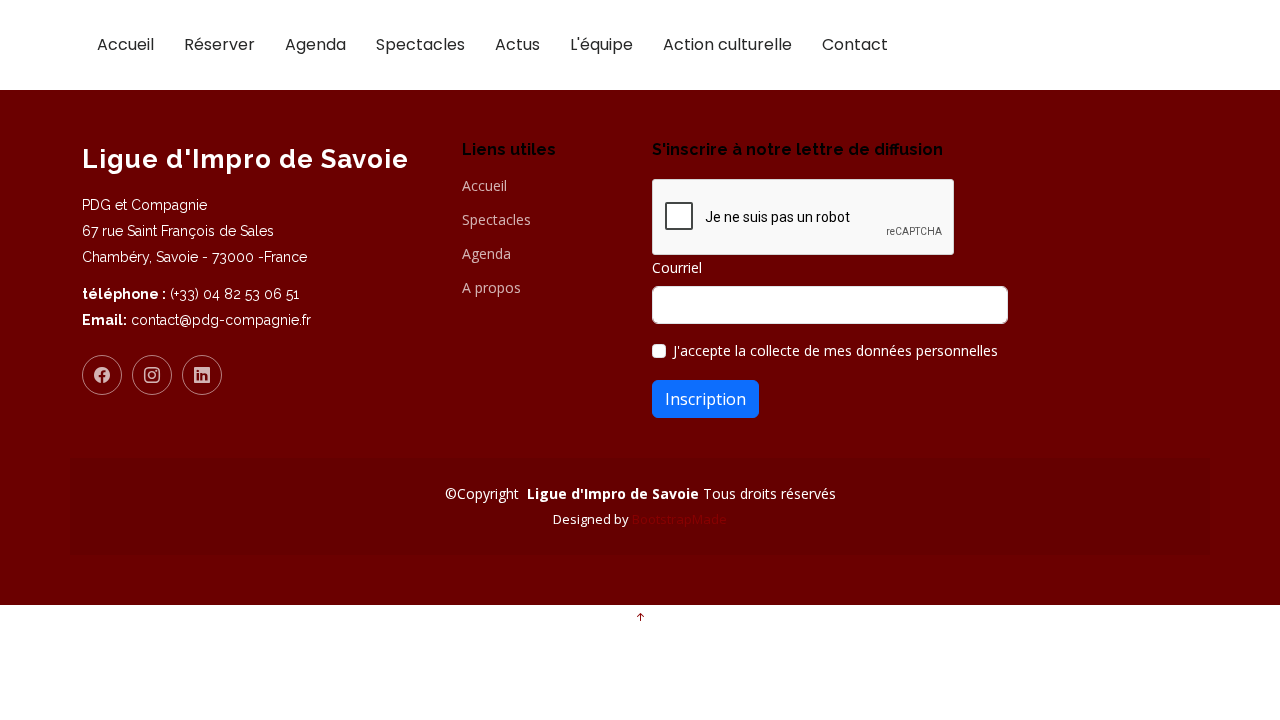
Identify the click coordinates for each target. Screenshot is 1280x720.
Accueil (125, 44)
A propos (491, 288)
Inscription (705, 399)
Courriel (677, 267)
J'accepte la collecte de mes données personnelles (835, 350)
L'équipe (601, 44)
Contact (855, 44)
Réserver (219, 44)
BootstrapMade (679, 519)
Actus (517, 44)
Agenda (315, 44)
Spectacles (420, 44)
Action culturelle (727, 44)
